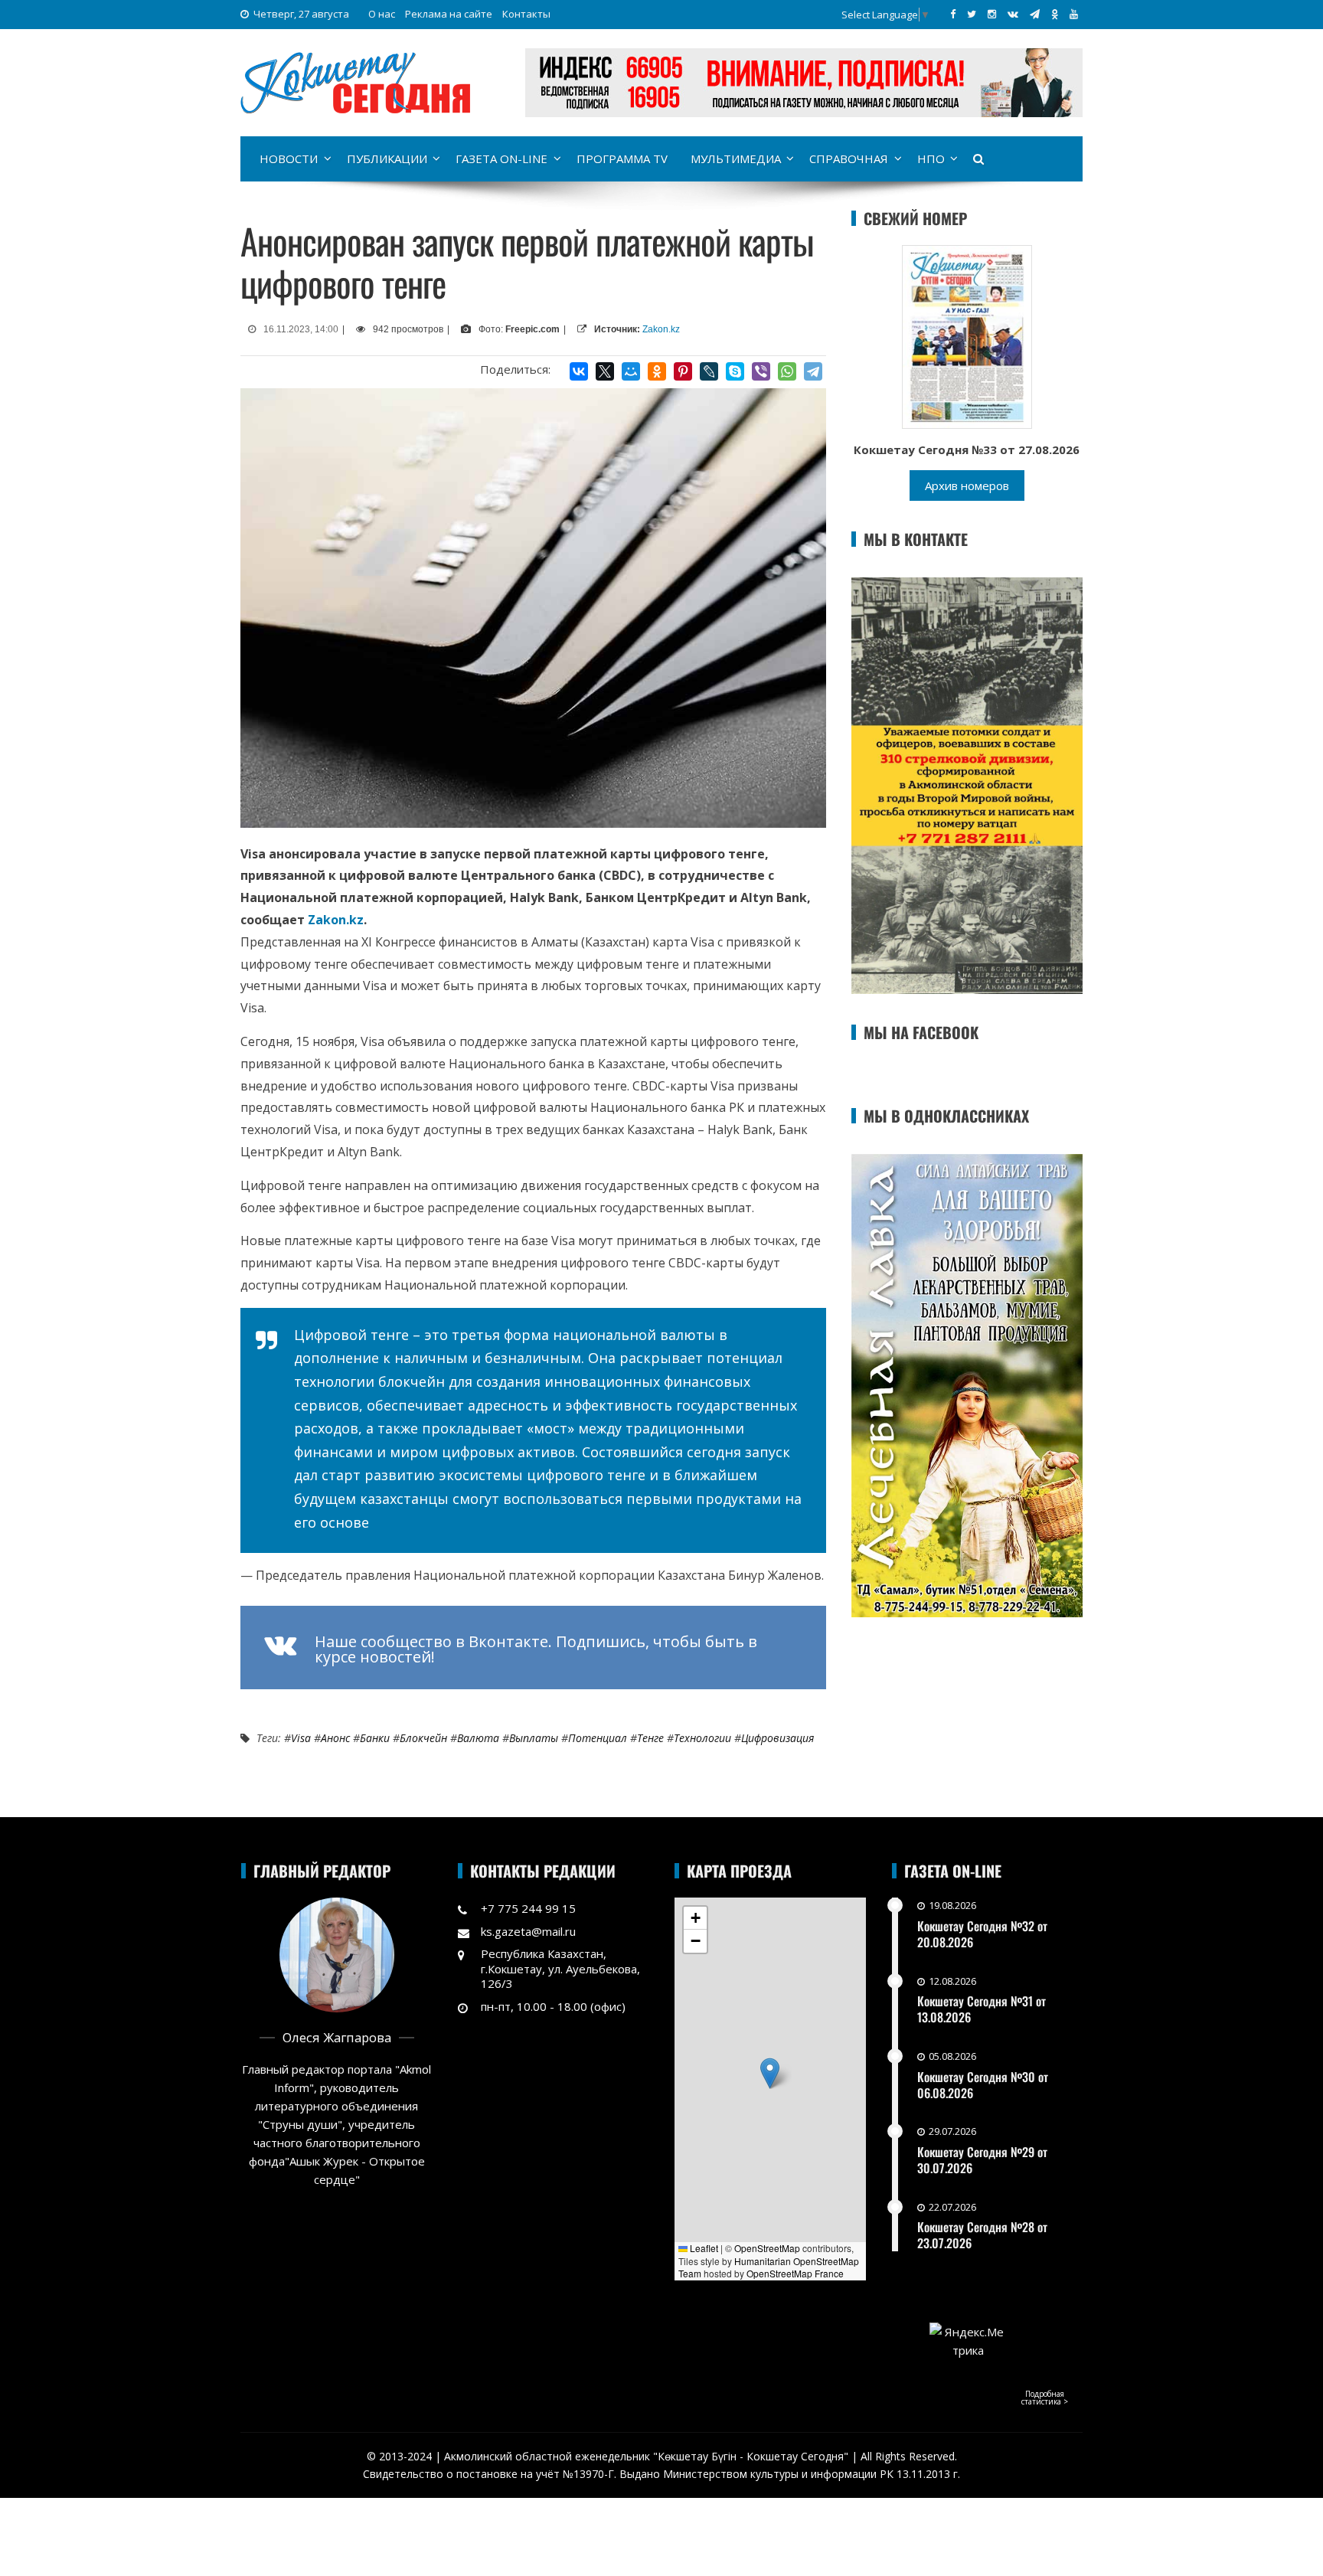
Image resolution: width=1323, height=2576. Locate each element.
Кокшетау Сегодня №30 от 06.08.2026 (983, 2085)
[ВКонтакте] (579, 371)
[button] (770, 2073)
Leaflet (703, 2248)
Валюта (478, 1738)
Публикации (387, 159)
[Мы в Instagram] (992, 14)
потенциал (598, 1738)
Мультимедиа (736, 159)
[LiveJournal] (709, 371)
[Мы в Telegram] (1035, 14)
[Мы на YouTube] (1074, 14)
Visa (301, 1738)
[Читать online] (967, 335)
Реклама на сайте (449, 14)
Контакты (526, 14)
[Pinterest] (683, 371)
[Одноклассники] (657, 371)
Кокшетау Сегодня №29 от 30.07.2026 (982, 2160)
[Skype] (735, 371)
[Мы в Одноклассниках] (1055, 14)
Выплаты (534, 1738)
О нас (382, 14)
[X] (605, 371)
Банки (375, 1738)
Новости (289, 159)
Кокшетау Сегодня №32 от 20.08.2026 (982, 1934)
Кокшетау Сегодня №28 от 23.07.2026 (982, 2235)
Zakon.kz (661, 329)
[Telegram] (813, 371)
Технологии (702, 1738)
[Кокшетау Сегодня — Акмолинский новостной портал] (355, 81)
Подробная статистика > (1045, 2398)
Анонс (335, 1738)
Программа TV (622, 159)
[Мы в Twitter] (972, 14)
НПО (931, 159)
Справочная (849, 159)
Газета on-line (501, 159)
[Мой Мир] (631, 371)
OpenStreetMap (767, 2248)
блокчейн (423, 1738)
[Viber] (761, 371)
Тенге (650, 1738)
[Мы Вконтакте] (1013, 14)
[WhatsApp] (787, 371)
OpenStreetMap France (795, 2273)
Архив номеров (967, 485)
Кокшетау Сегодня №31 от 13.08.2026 (982, 2009)
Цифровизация (777, 1738)
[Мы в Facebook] (953, 14)
